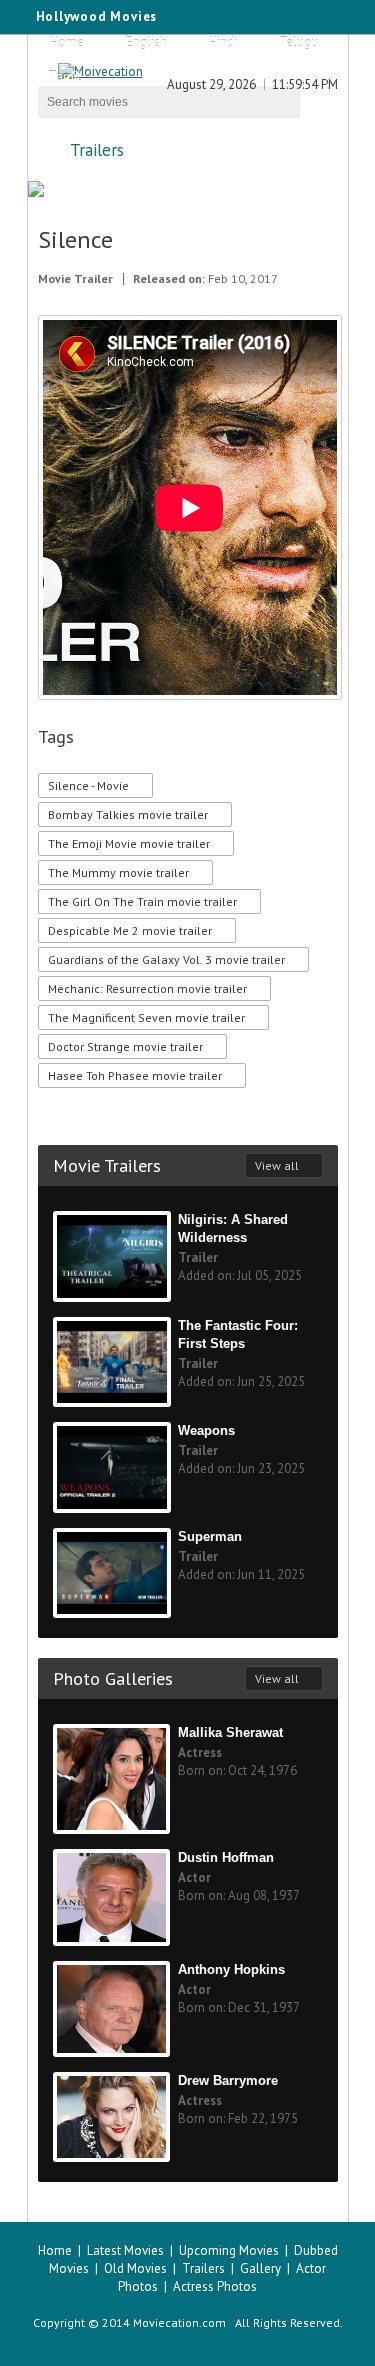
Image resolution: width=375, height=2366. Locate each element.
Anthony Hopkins (231, 1969)
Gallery (260, 2268)
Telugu (298, 42)
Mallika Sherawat (230, 1732)
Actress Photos (215, 2286)
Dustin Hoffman (226, 1857)
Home (67, 42)
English (146, 42)
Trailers (97, 150)
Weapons (206, 1430)
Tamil (64, 76)
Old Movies (135, 2268)
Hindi (223, 42)
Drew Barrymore (228, 2080)
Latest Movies (125, 2250)
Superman (210, 1536)
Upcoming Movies (229, 2250)
